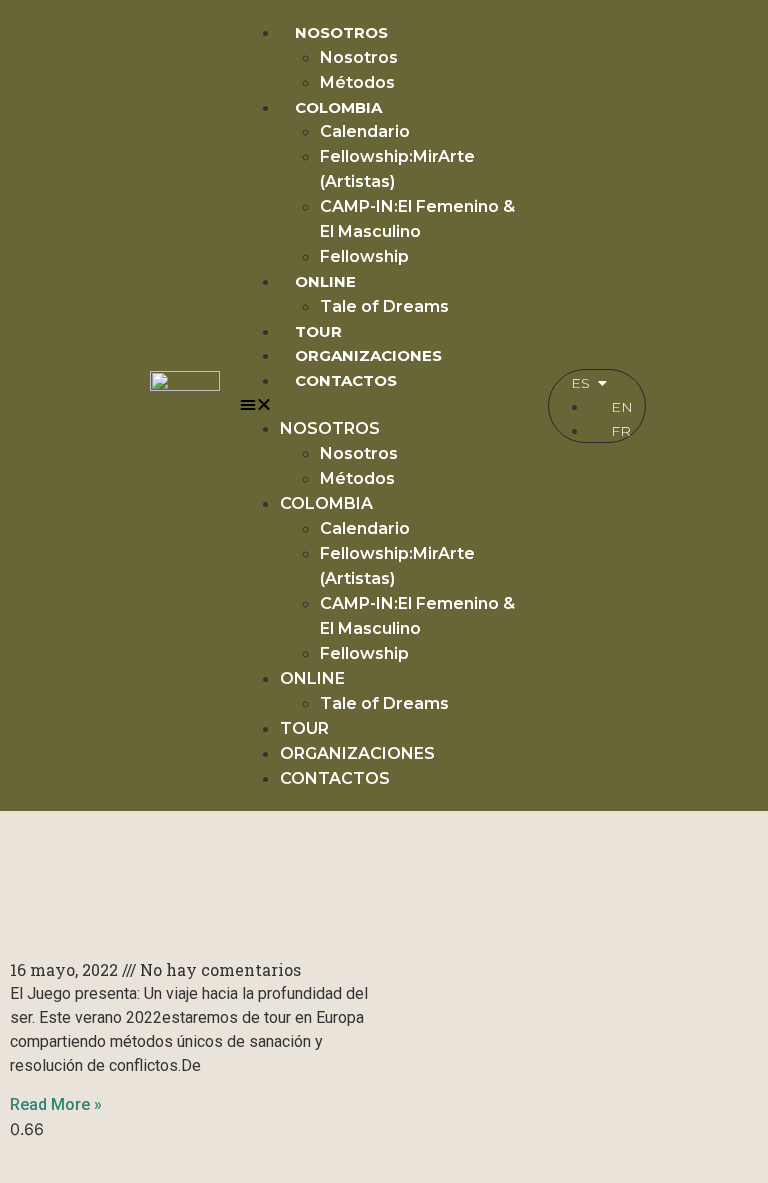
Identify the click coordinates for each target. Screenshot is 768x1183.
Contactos (346, 380)
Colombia (338, 107)
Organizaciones (368, 355)
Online (325, 281)
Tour (318, 331)
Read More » (56, 1104)
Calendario (365, 131)
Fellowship (364, 256)
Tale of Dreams (384, 306)
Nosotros (341, 32)
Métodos (357, 82)
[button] (383, 404)
